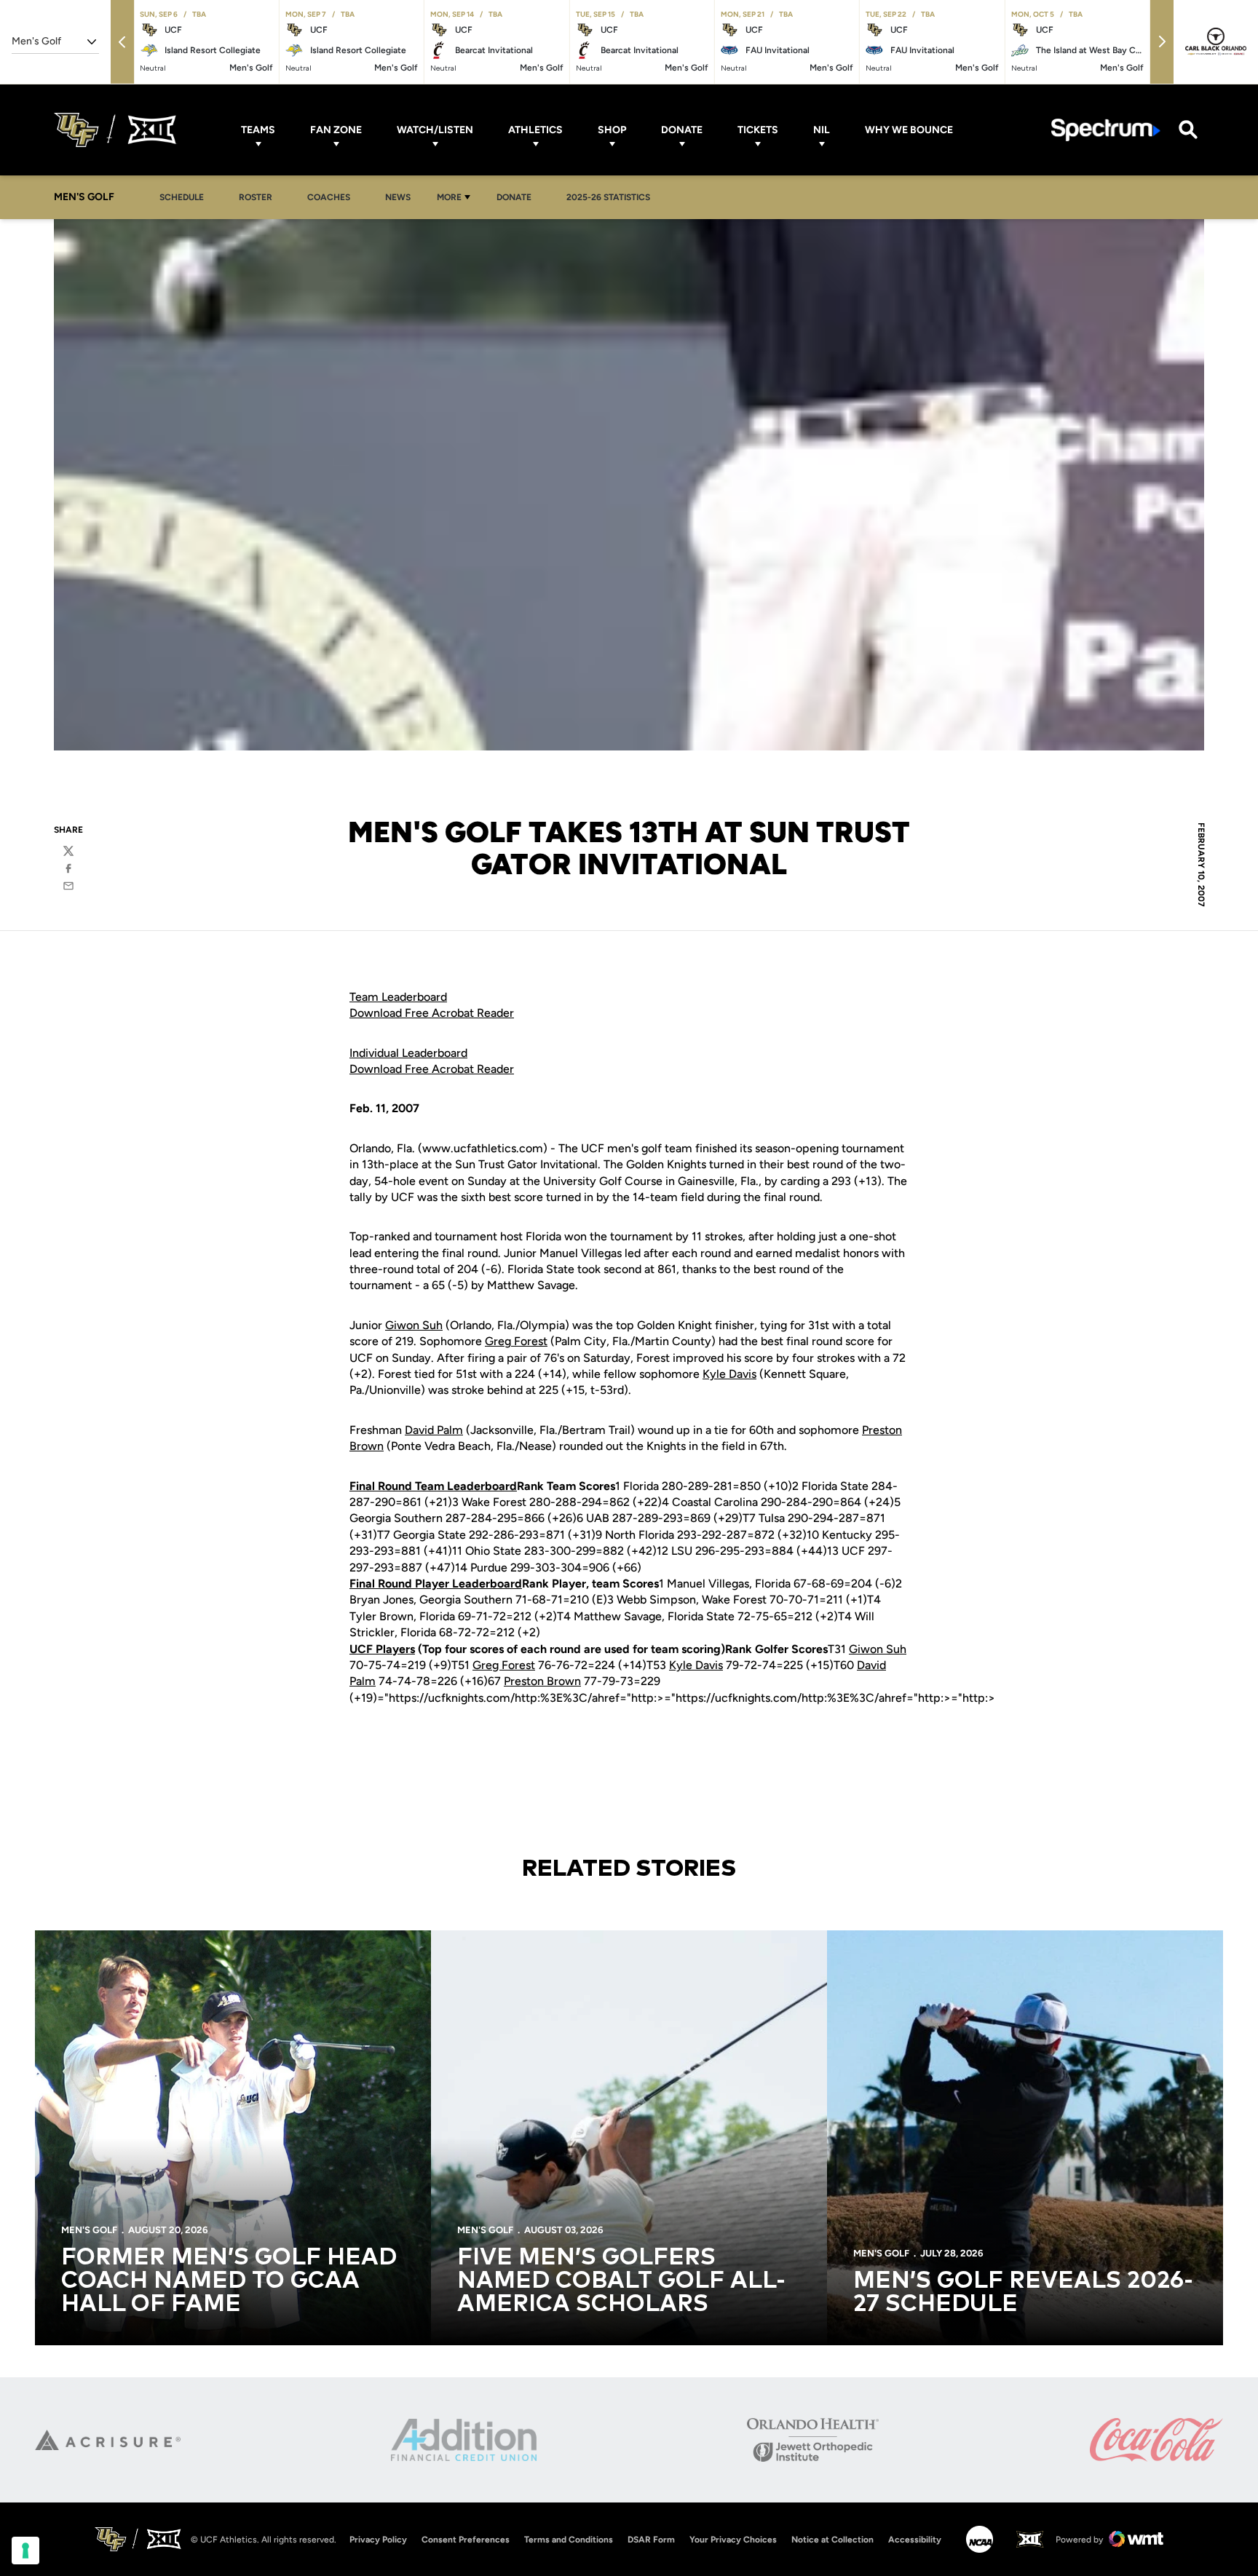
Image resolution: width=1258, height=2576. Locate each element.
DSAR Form (651, 2540)
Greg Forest (516, 1341)
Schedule (182, 197)
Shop (612, 130)
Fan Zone (336, 130)
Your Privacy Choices (733, 2540)
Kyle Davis (729, 1374)
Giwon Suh (414, 1325)
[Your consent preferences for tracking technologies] (25, 2551)
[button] (122, 42)
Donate (682, 130)
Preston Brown (542, 1681)
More (449, 197)
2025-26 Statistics (608, 197)
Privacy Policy (378, 2540)
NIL (822, 130)
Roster (256, 197)
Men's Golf (89, 2230)
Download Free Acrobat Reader (432, 1013)
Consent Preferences (466, 2540)
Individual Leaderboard (408, 1053)
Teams (258, 130)
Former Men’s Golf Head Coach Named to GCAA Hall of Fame (229, 2281)
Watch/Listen (435, 130)
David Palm (434, 1430)
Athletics (535, 130)
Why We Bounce (909, 130)
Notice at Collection (832, 2540)
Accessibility (915, 2539)
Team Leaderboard (398, 997)
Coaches (329, 197)
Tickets (758, 130)
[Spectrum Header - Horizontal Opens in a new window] (1106, 130)
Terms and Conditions (569, 2540)
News (398, 197)
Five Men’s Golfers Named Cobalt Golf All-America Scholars (621, 2281)
